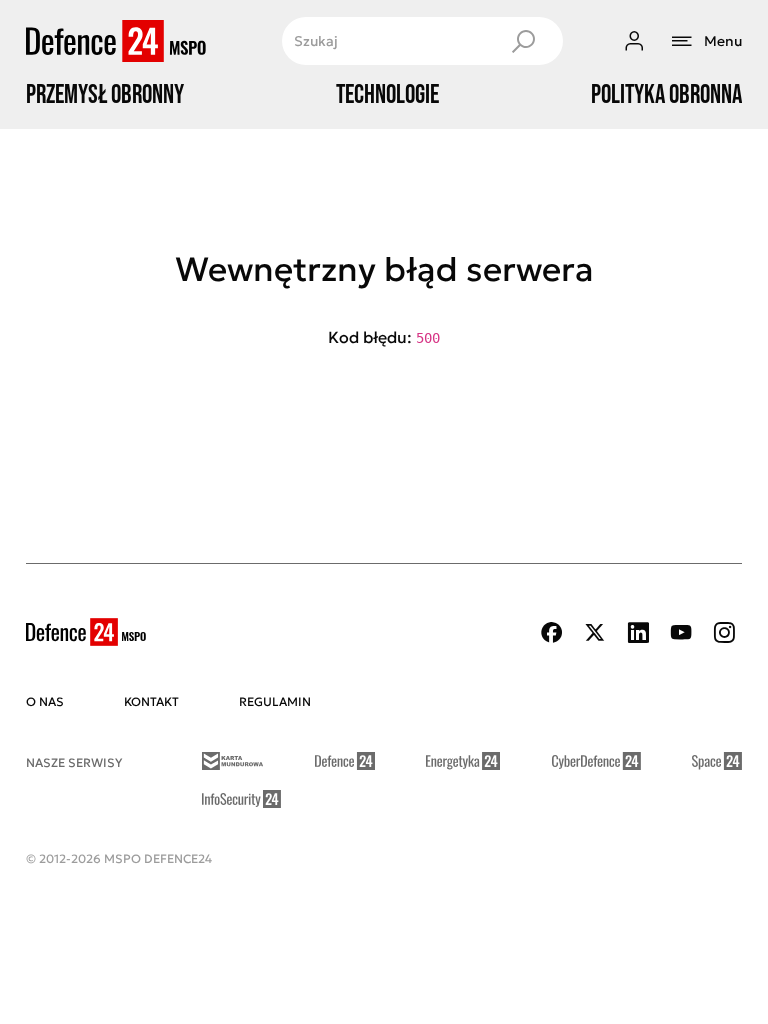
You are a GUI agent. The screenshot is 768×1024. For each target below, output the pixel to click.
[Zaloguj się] (634, 41)
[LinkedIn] (638, 632)
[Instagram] (724, 632)
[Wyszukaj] (523, 41)
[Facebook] (552, 632)
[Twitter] (595, 632)
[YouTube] (681, 632)
